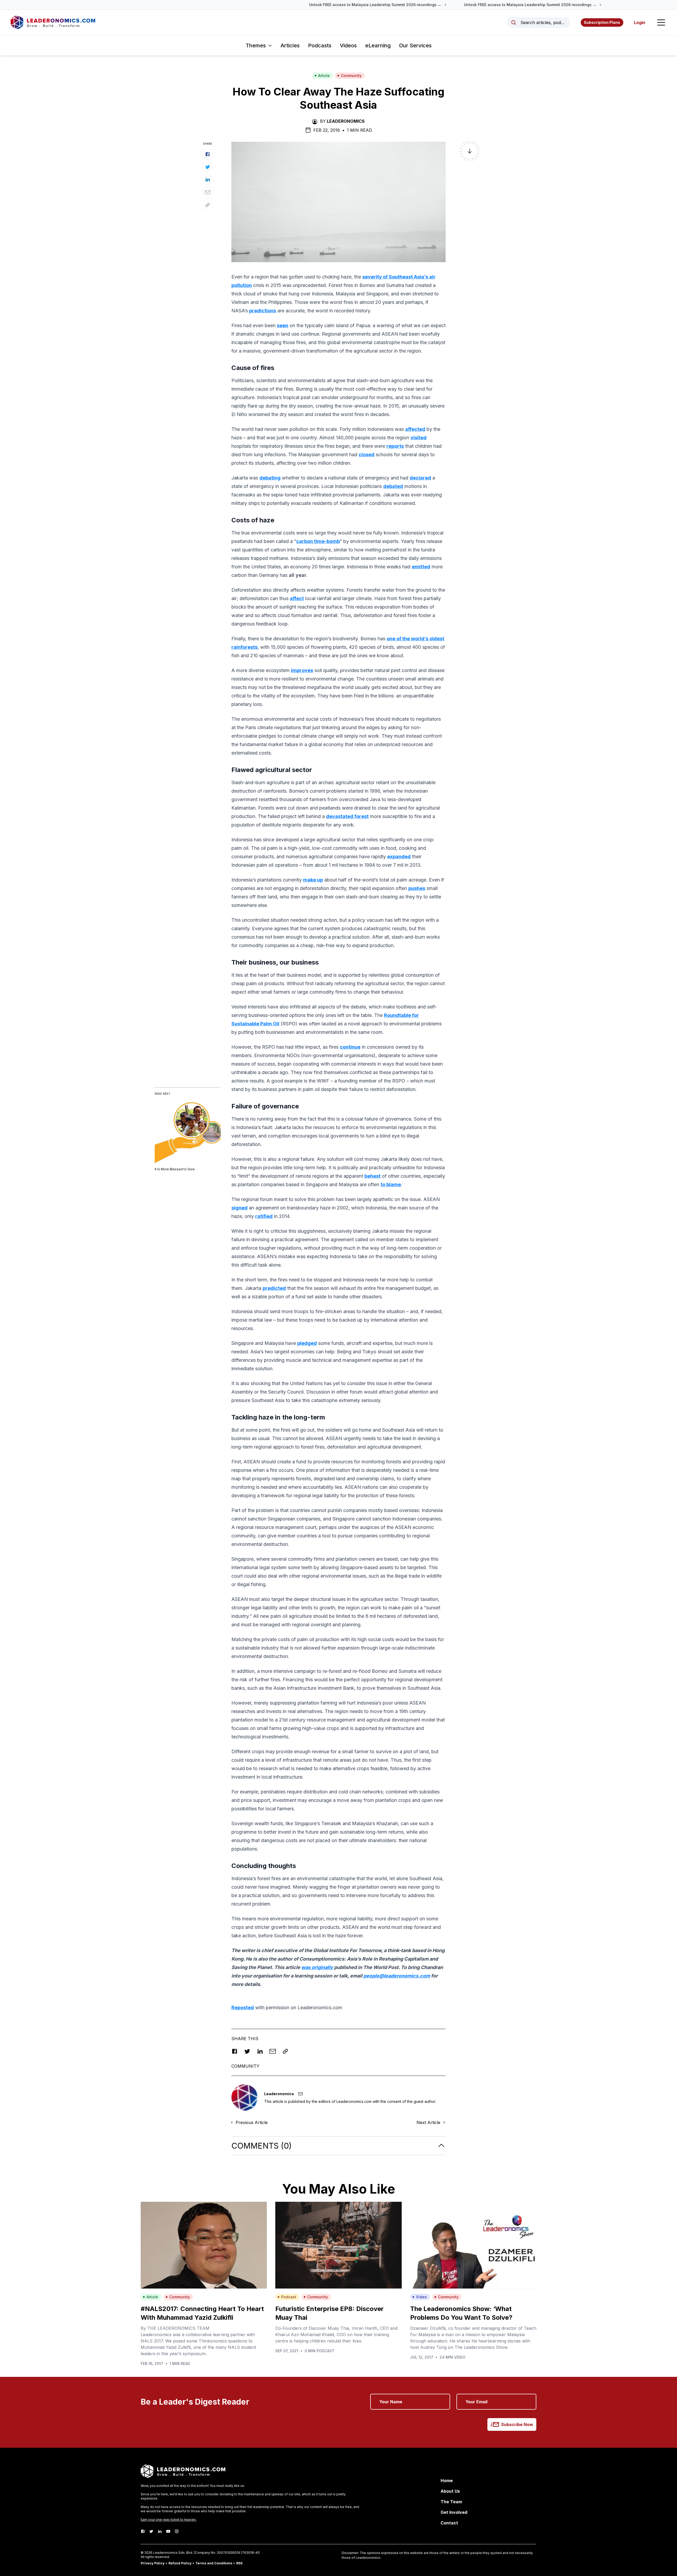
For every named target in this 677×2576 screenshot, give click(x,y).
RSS (239, 2563)
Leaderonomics (346, 121)
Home (447, 2481)
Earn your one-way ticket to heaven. (169, 2520)
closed (367, 455)
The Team (451, 2502)
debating (270, 478)
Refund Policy (180, 2563)
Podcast (289, 2297)
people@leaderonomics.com (397, 1976)
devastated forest (347, 816)
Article (324, 76)
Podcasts (320, 45)
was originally (317, 1967)
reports (395, 446)
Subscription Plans (602, 22)
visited (418, 438)
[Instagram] (177, 2531)
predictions (263, 311)
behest (372, 1176)
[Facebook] (143, 2531)
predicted (274, 1288)
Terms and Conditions (214, 2563)
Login (640, 22)
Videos (348, 45)
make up (313, 880)
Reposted (243, 2008)
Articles (290, 45)
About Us (450, 2491)
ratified (264, 1216)
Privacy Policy (153, 2563)
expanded (399, 857)
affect (297, 598)
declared (420, 478)
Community (351, 76)
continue (350, 1047)
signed (239, 1208)
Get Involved (454, 2512)
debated (393, 486)
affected (415, 429)
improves (302, 670)
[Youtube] (168, 2531)
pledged (307, 1343)
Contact (449, 2523)
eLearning (378, 45)
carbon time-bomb (318, 541)
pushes (417, 888)
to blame (391, 1184)
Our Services (415, 45)
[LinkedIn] (160, 2531)
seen (283, 325)
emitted (421, 567)
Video (421, 2297)
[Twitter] (151, 2531)
